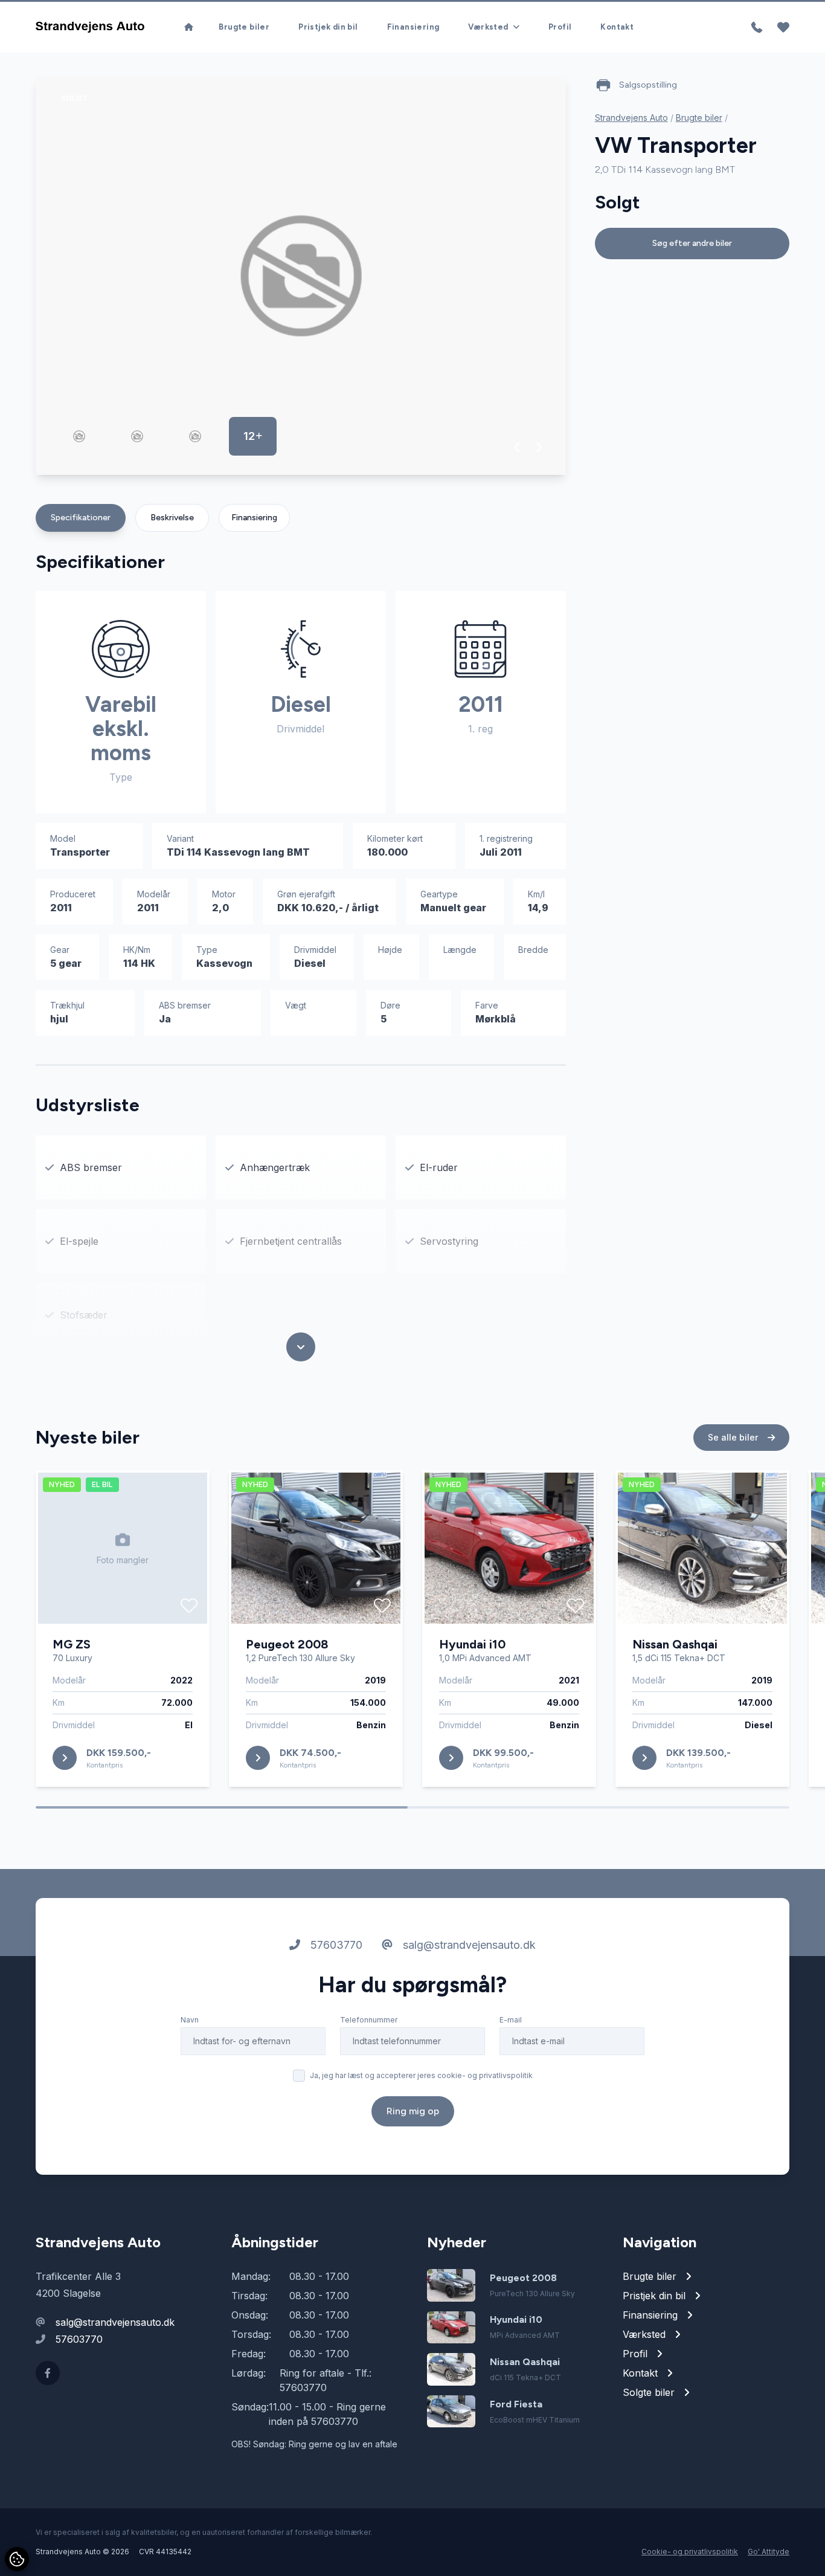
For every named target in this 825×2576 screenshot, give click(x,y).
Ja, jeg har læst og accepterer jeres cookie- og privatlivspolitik (421, 2075)
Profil (560, 27)
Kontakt (617, 27)
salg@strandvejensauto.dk (468, 1945)
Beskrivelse (172, 518)
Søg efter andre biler (692, 243)
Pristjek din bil (328, 27)
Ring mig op (413, 2111)
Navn (190, 2020)
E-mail (511, 2020)
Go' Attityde (769, 2552)
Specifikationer (81, 518)
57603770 (335, 1945)
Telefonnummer (369, 2020)
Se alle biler (734, 1437)
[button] (517, 447)
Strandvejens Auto (631, 118)
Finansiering (413, 27)
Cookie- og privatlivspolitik (690, 2552)
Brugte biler (244, 27)
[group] (301, 276)
